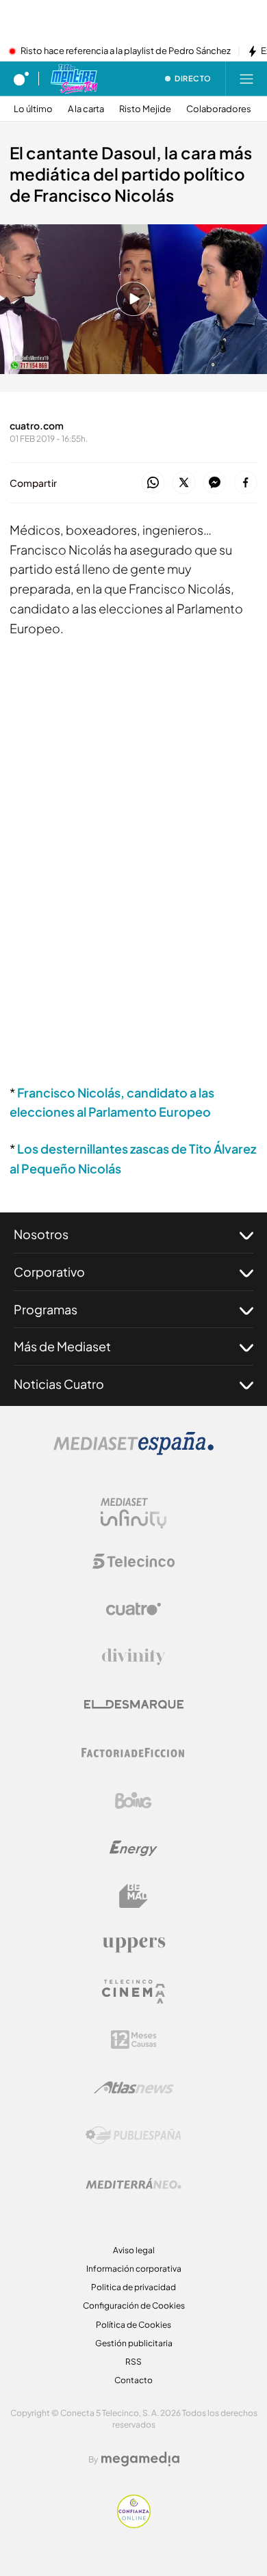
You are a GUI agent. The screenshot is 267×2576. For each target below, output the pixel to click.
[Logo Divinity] (133, 1657)
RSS (133, 2362)
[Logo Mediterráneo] (133, 2183)
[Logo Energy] (133, 1848)
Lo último (33, 109)
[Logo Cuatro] (133, 1609)
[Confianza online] (134, 2524)
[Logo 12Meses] (134, 2040)
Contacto (133, 2380)
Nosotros (41, 1234)
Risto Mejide (145, 109)
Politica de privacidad (133, 2287)
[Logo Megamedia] (140, 2459)
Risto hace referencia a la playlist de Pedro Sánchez (126, 51)
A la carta (86, 109)
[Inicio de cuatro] (21, 79)
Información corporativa (134, 2269)
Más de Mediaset (62, 1346)
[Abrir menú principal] (246, 79)
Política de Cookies (133, 2325)
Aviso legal (134, 2250)
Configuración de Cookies (134, 2306)
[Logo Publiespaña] (133, 2136)
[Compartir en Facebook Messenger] (215, 483)
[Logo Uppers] (133, 1944)
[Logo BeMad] (133, 1896)
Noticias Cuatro (59, 1384)
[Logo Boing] (133, 1801)
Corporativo (49, 1272)
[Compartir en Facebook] (245, 483)
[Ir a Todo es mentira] (74, 79)
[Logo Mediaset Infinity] (133, 1513)
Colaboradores (219, 109)
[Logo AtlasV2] (134, 2087)
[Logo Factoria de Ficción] (133, 1753)
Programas (46, 1309)
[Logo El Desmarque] (134, 1704)
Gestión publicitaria (134, 2343)
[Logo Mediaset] (133, 1451)
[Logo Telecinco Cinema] (133, 1992)
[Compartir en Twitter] (184, 483)
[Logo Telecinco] (133, 1561)
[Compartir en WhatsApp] (153, 483)
